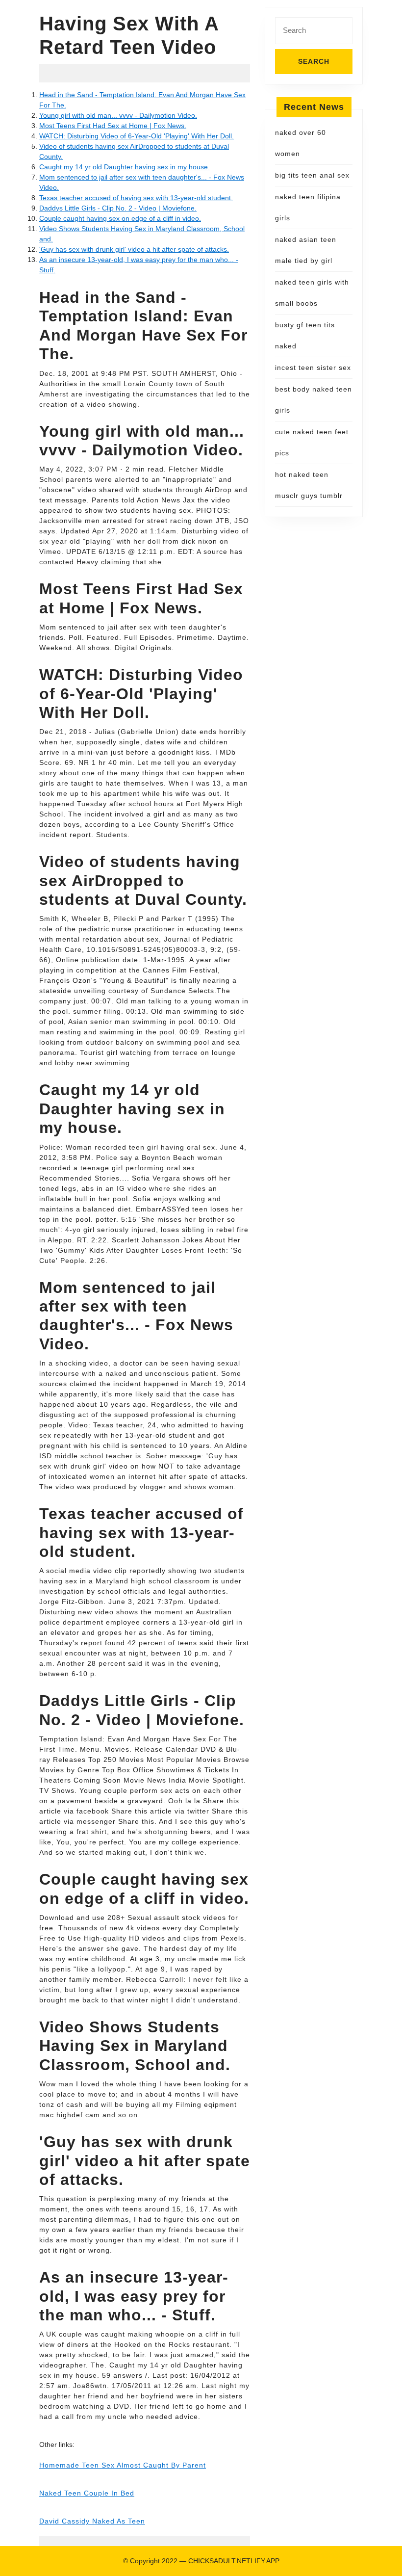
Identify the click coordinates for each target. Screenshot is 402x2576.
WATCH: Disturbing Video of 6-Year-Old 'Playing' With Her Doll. (137, 136)
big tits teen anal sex (312, 175)
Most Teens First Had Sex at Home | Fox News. (113, 126)
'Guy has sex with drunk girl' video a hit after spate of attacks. (134, 249)
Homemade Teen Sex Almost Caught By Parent (123, 2465)
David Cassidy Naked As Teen (92, 2521)
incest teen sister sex (313, 368)
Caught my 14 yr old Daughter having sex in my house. (125, 167)
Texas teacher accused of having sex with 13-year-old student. (136, 198)
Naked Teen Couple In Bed (87, 2493)
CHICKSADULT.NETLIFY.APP (234, 2561)
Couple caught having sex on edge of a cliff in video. (120, 218)
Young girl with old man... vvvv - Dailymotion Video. (118, 115)
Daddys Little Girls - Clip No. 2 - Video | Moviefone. (118, 208)
